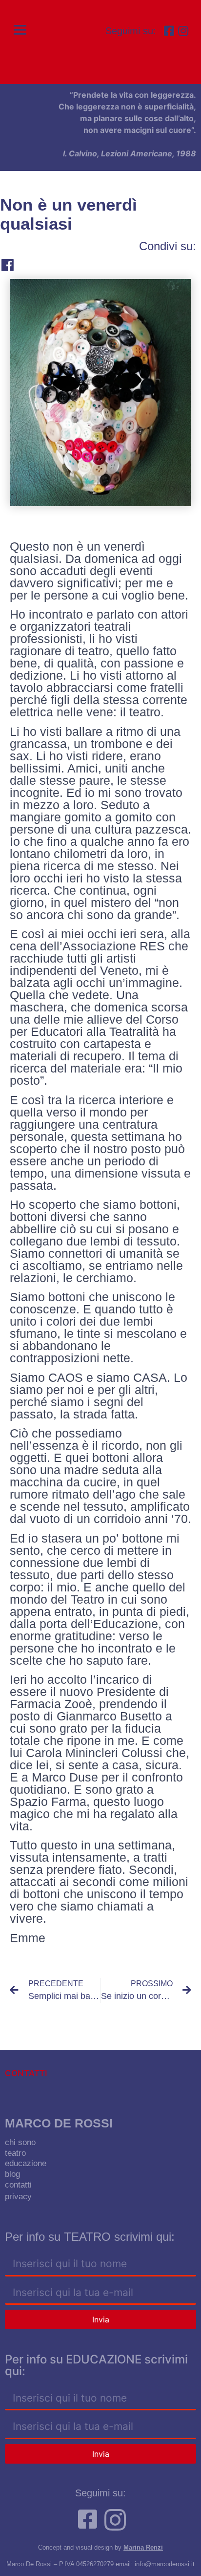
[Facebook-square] (169, 31)
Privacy (18, 2197)
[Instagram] (183, 31)
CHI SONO (20, 2142)
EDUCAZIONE (26, 2163)
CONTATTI (18, 2185)
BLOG (12, 2174)
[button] (21, 30)
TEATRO (15, 2153)
